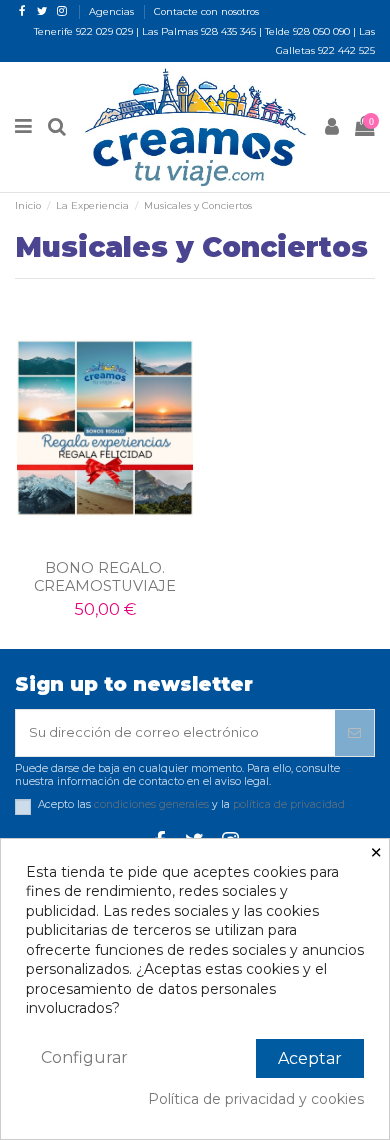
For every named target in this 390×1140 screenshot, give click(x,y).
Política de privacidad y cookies (256, 1099)
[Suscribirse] (354, 733)
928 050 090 (321, 31)
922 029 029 (104, 31)
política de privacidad (289, 804)
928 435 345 (228, 31)
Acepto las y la (191, 805)
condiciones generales (151, 804)
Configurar (84, 1057)
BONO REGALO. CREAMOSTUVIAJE (105, 577)
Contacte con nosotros (206, 11)
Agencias (113, 11)
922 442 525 (346, 50)
